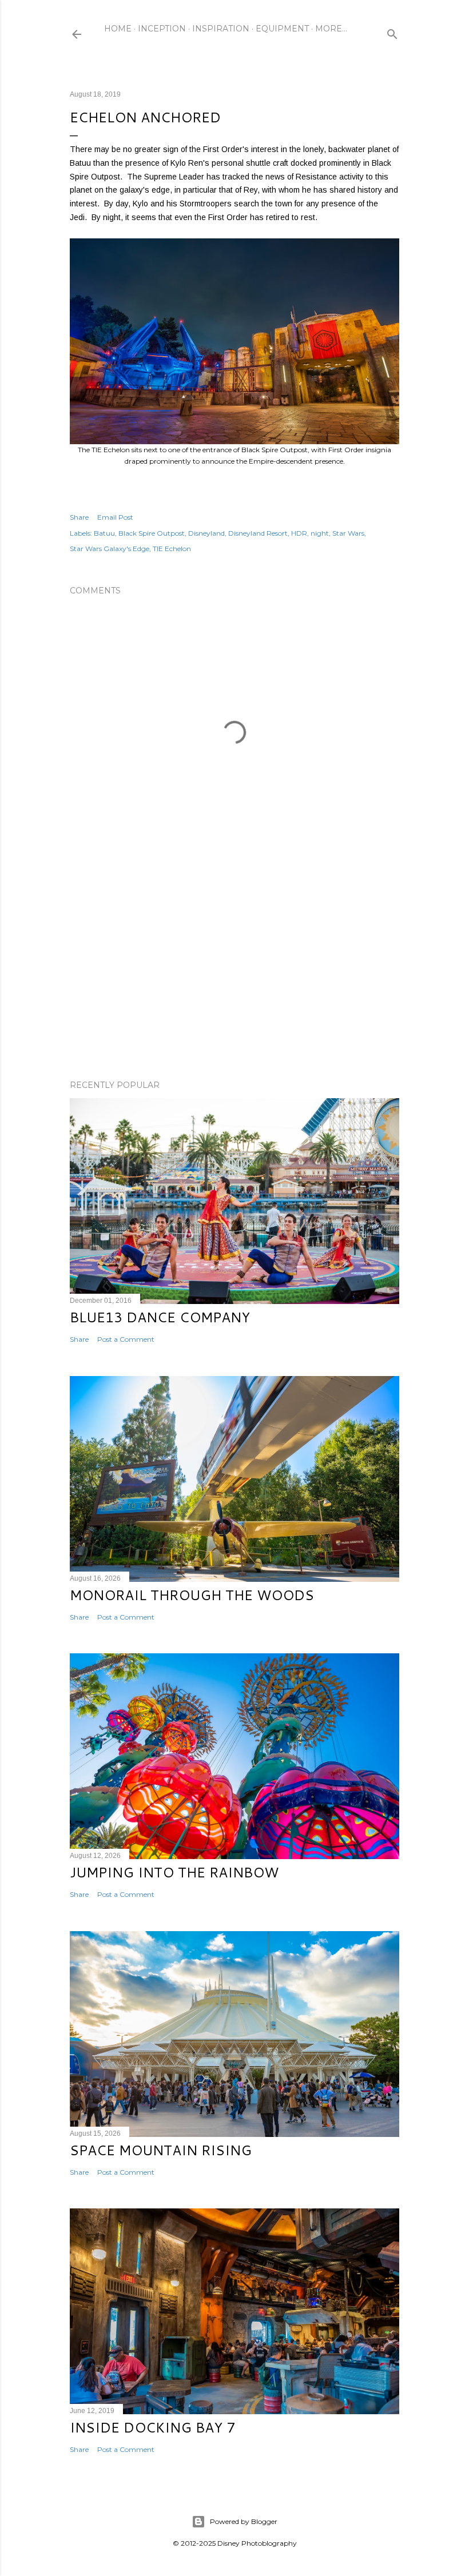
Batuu (104, 533)
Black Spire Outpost (152, 533)
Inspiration (221, 29)
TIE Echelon (172, 549)
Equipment (282, 29)
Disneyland (206, 533)
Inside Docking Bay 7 (152, 2427)
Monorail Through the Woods (192, 1595)
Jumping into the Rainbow (174, 1872)
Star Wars (348, 533)
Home (118, 29)
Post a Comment (126, 1339)
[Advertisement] (234, 971)
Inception (162, 29)
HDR (299, 533)
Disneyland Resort (258, 533)
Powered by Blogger (244, 2521)
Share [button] (79, 517)
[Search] (392, 32)
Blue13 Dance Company (160, 1317)
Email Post (115, 517)
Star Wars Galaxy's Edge (110, 549)
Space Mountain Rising (161, 2150)
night (320, 533)
